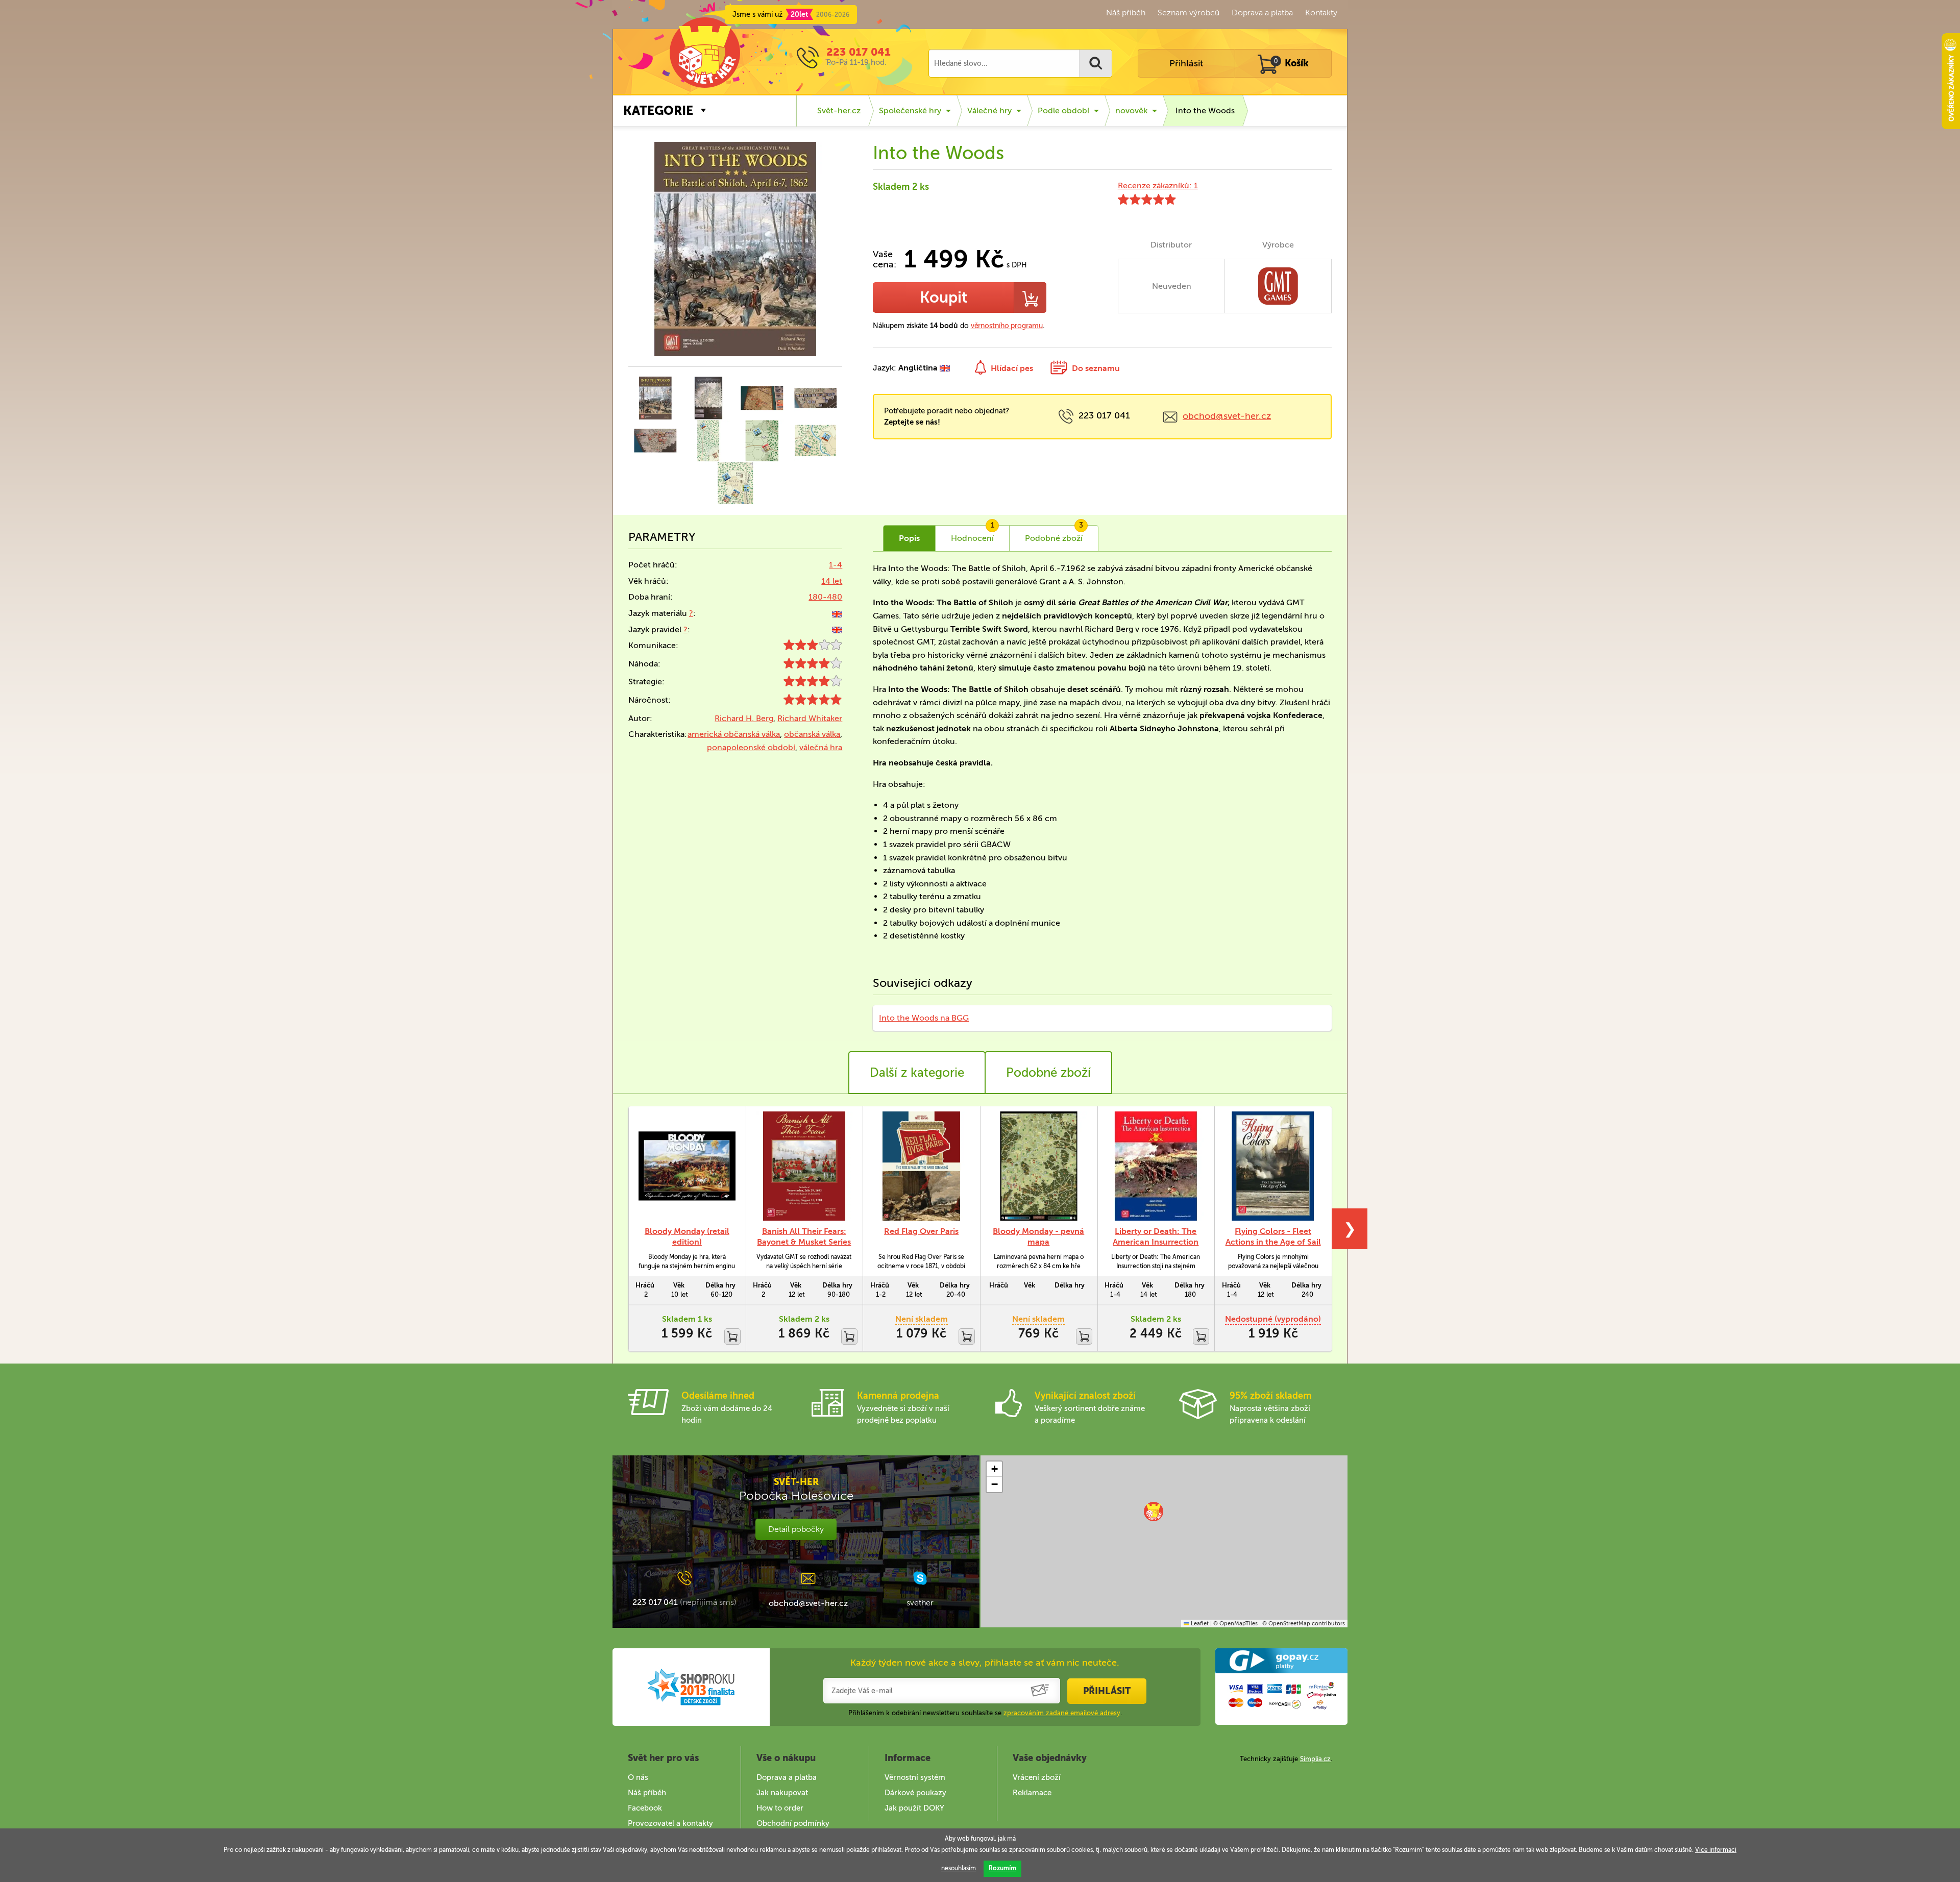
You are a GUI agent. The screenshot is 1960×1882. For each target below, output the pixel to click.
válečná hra (821, 747)
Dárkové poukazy (915, 1793)
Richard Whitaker (810, 718)
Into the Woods (1205, 110)
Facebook (645, 1808)
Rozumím (1002, 1868)
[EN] (837, 613)
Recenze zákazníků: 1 (1158, 185)
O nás (638, 1777)
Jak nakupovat (782, 1793)
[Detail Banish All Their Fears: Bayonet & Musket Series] (804, 1166)
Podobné (1054, 534)
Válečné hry (989, 110)
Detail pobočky (796, 1529)
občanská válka (812, 734)
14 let (832, 581)
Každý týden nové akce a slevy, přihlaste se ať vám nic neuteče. (985, 1663)
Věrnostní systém (915, 1777)
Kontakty (1321, 13)
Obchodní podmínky (793, 1823)
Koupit (944, 298)
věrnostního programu (1007, 326)
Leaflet (1199, 1624)
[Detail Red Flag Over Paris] (921, 1166)
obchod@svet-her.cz (1227, 416)
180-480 (825, 597)
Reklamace (1032, 1793)
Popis (909, 538)
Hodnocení (973, 534)
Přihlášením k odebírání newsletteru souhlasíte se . (985, 1713)
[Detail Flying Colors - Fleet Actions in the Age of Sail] (1273, 1166)
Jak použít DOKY (914, 1808)
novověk (1131, 110)
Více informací (1716, 1850)
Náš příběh (1126, 13)
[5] (813, 702)
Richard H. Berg (744, 718)
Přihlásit (1186, 63)
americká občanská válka (734, 734)
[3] (813, 647)
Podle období (1063, 110)
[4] (813, 666)
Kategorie (658, 110)
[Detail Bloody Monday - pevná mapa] (1039, 1166)
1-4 (836, 565)
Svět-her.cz (839, 110)
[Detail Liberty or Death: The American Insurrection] (1156, 1166)
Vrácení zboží (1037, 1777)
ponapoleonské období (751, 747)
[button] (1154, 1512)
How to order (780, 1808)
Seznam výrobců (1189, 13)
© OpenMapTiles (1235, 1624)
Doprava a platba (1262, 13)
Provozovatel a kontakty (670, 1823)
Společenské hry (910, 110)
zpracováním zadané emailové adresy (1062, 1713)
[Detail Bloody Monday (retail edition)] (687, 1166)
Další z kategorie (917, 1072)
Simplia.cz (1315, 1759)
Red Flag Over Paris (921, 1231)
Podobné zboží (1048, 1072)
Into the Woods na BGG (924, 1018)
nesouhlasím (959, 1868)
